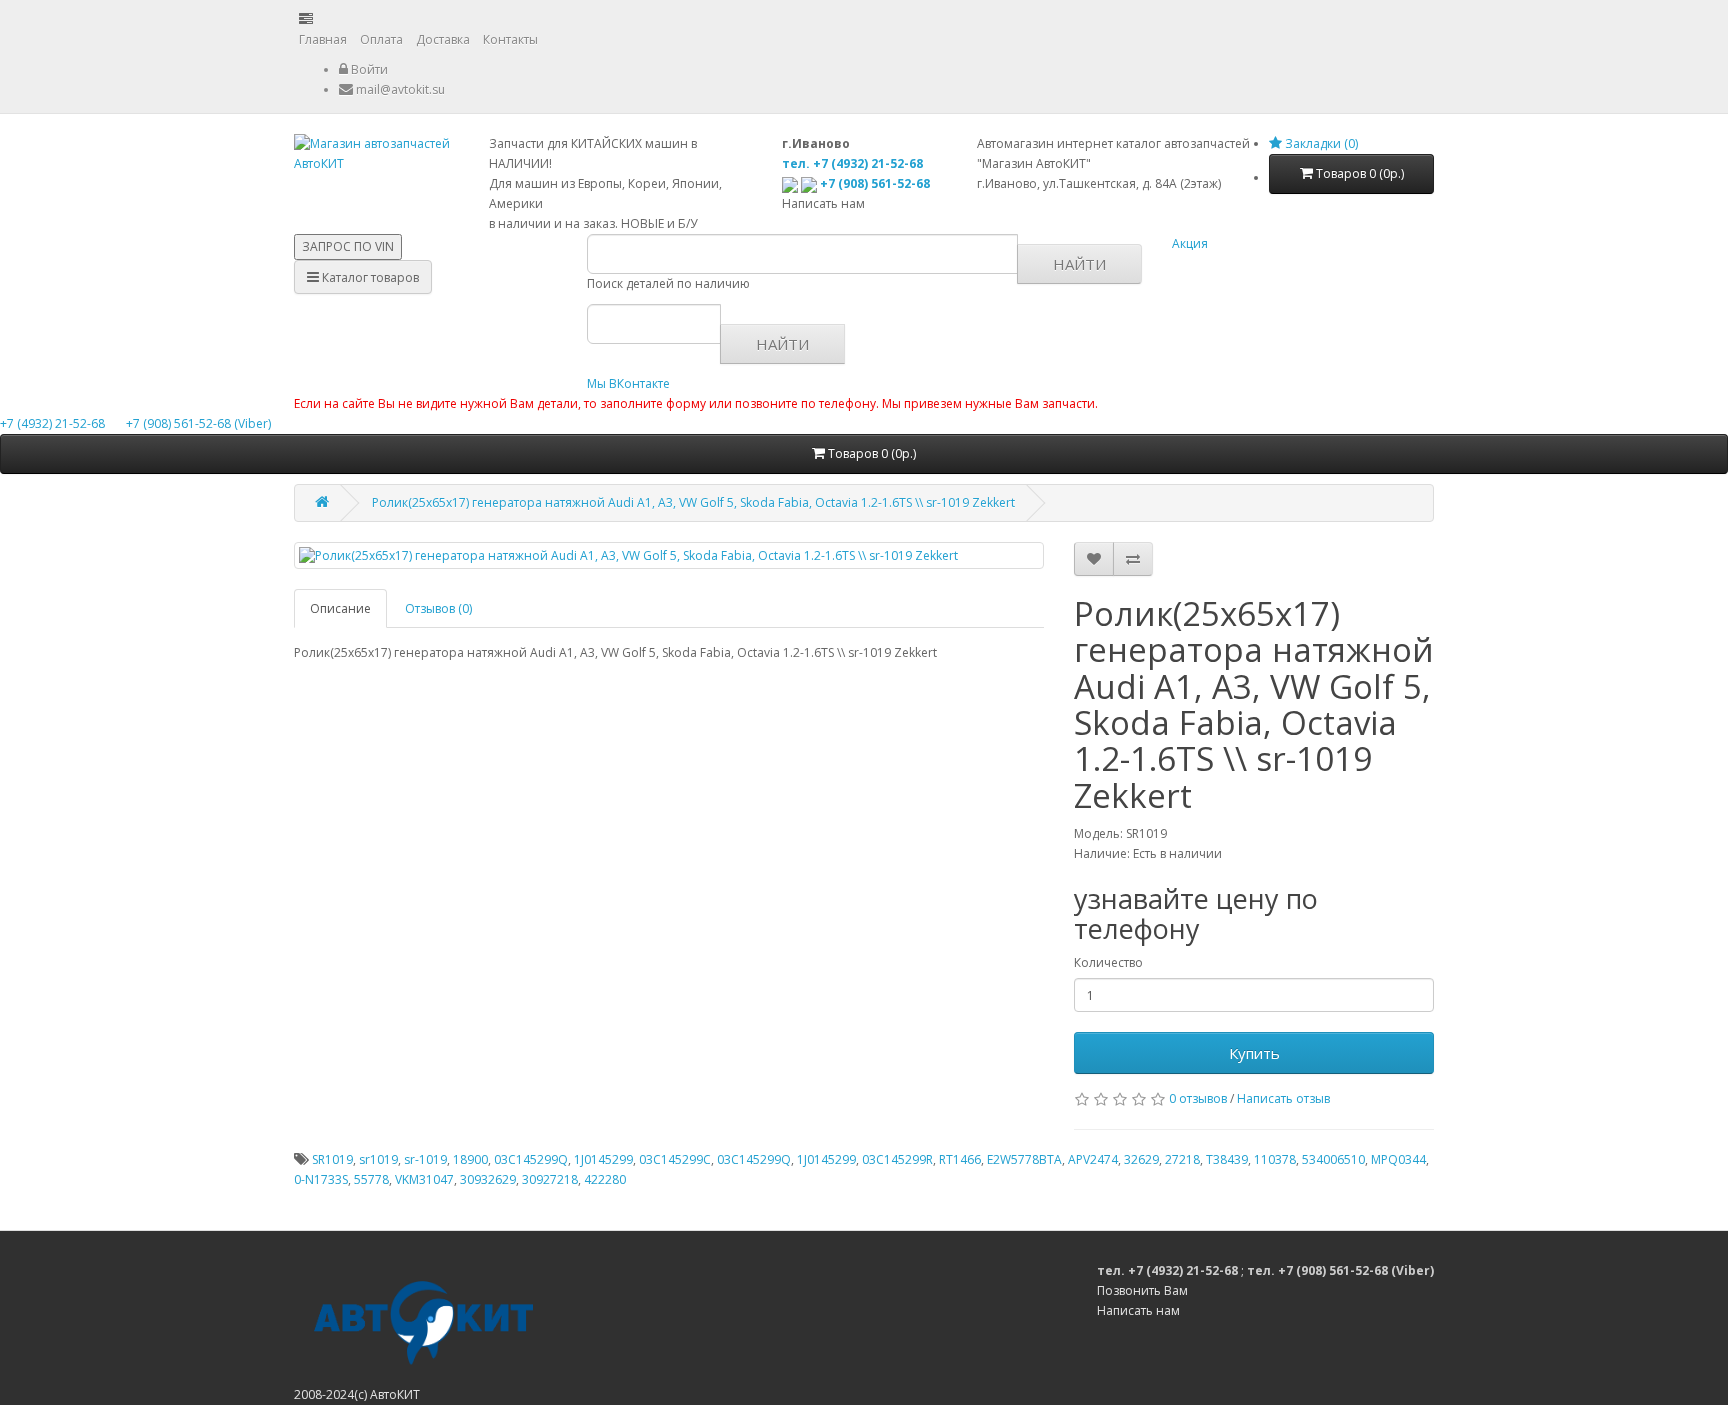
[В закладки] (1094, 559)
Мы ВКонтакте (628, 383)
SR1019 (332, 1159)
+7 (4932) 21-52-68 (54, 423)
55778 (371, 1179)
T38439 (1227, 1159)
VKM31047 (424, 1179)
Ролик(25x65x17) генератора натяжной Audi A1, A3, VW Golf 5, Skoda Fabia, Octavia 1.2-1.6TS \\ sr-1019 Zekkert (693, 502)
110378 (1275, 1159)
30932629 (488, 1179)
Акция (1190, 243)
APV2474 (1093, 1159)
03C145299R (897, 1159)
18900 (470, 1159)
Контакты (510, 39)
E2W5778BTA (1024, 1159)
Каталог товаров (369, 277)
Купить (1254, 1053)
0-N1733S (321, 1179)
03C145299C (675, 1159)
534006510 (1333, 1159)
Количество (1108, 962)
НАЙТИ (1079, 264)
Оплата (381, 39)
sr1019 (378, 1159)
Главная (323, 39)
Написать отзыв (1283, 1098)
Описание (340, 608)
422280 (605, 1179)
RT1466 (960, 1159)
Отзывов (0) (438, 608)
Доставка (443, 39)
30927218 (550, 1179)
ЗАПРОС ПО (348, 246)
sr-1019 (425, 1159)
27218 (1182, 1159)
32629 (1141, 1159)
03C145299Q (531, 1159)
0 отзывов (1198, 1098)
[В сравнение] (1133, 559)
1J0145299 (603, 1159)
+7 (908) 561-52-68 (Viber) (189, 423)
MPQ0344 (1398, 1159)
